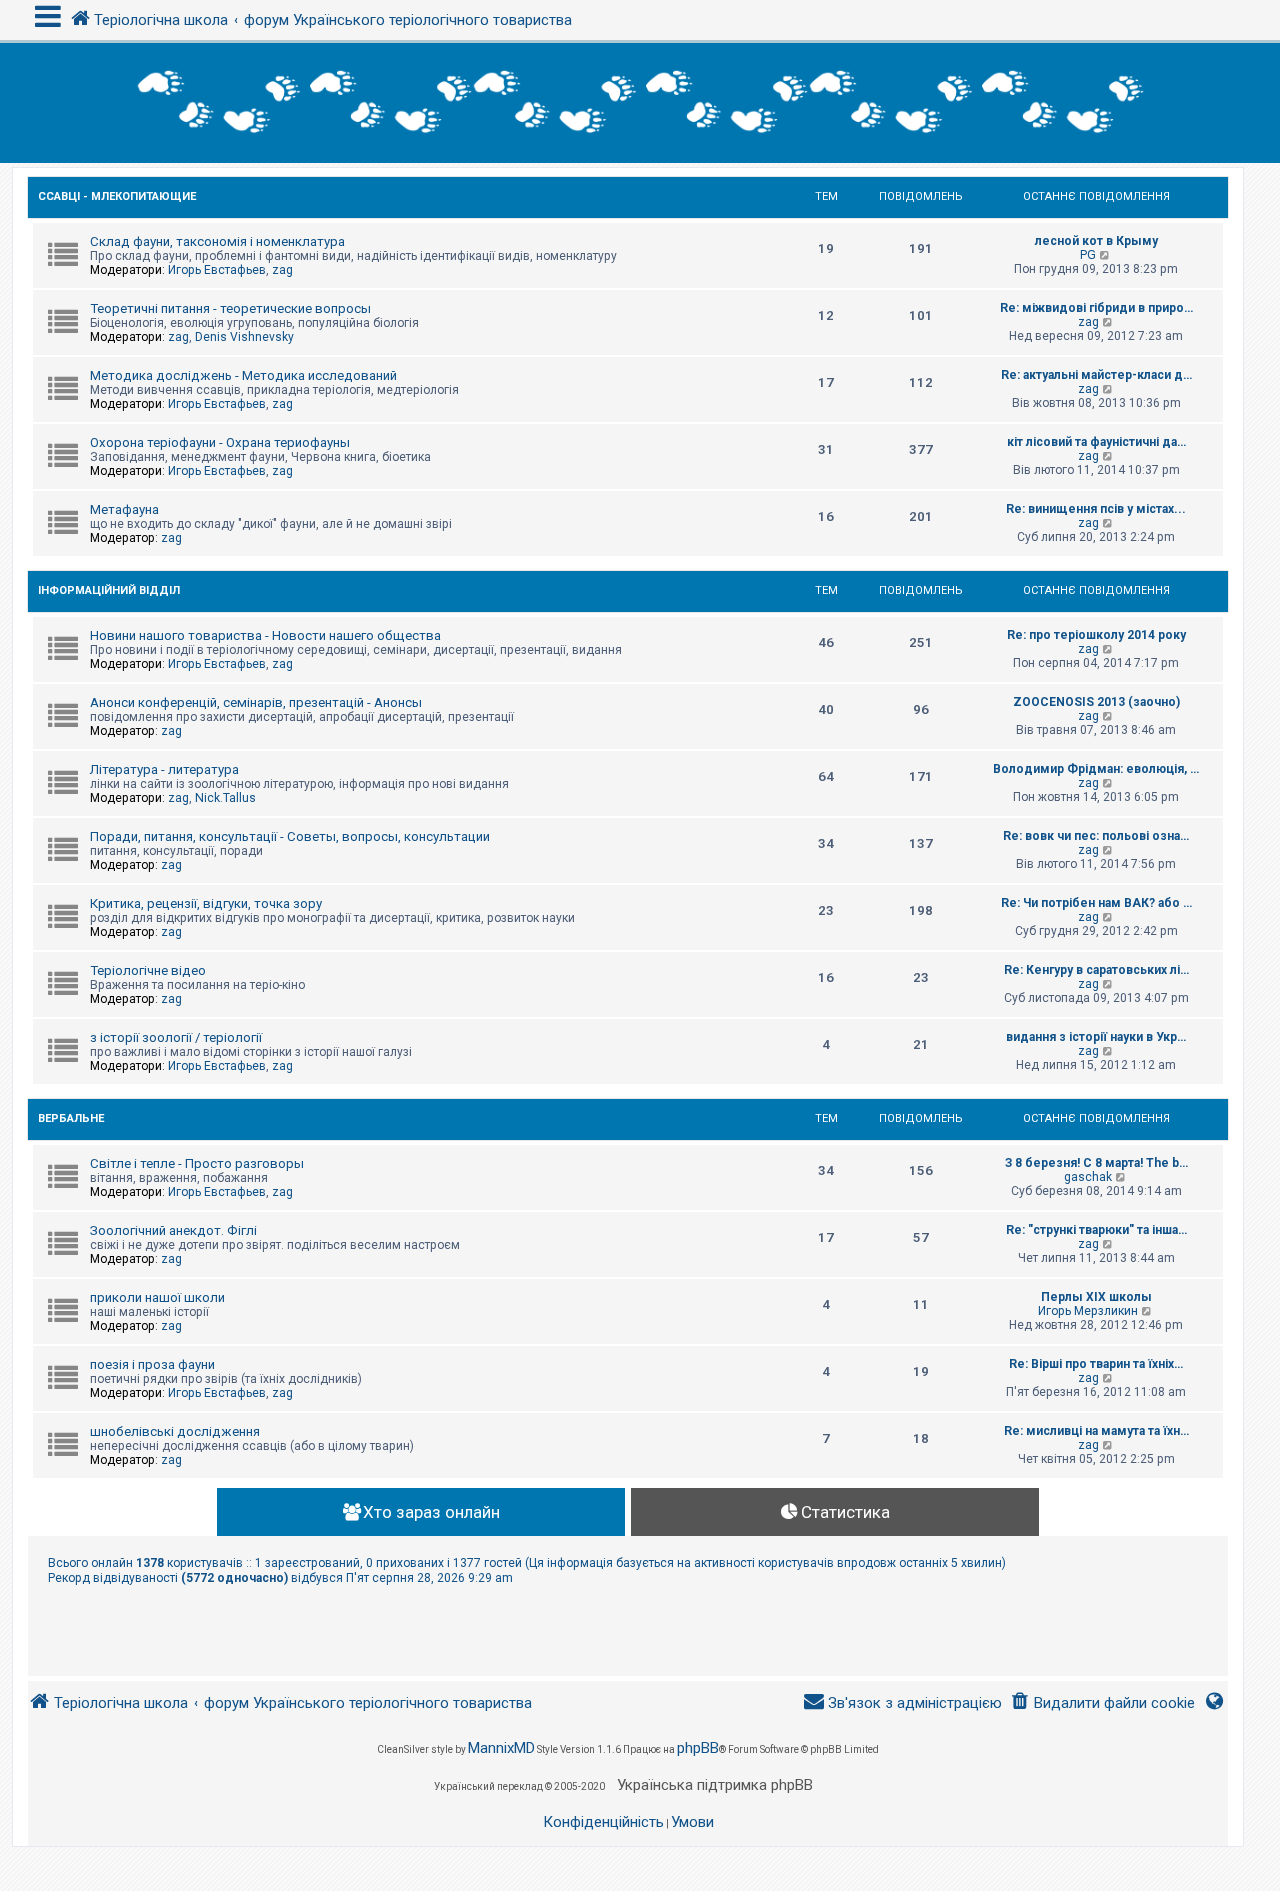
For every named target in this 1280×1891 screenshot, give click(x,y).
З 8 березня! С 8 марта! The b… (1096, 1163)
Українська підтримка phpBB (715, 1785)
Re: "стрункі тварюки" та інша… (1096, 1230)
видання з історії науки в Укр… (1096, 1037)
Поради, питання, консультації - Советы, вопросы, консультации (290, 836)
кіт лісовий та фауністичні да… (1096, 442)
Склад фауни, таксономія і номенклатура (217, 241)
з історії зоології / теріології (176, 1037)
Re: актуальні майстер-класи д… (1096, 375)
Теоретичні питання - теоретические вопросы (230, 308)
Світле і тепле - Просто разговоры (197, 1163)
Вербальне (71, 1118)
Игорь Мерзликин (1088, 1311)
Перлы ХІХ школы (1096, 1297)
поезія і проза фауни (152, 1364)
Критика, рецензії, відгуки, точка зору (206, 903)
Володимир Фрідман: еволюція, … (1096, 769)
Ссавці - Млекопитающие (117, 196)
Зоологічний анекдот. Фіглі (173, 1230)
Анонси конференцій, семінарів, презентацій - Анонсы (256, 702)
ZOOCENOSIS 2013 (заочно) (1096, 702)
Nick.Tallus (225, 798)
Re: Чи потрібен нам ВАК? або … (1096, 903)
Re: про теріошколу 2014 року (1096, 635)
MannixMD (501, 1748)
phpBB (698, 1748)
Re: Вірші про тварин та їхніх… (1096, 1364)
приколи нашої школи (157, 1297)
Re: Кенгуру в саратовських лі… (1096, 970)
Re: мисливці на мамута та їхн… (1096, 1431)
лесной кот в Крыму (1096, 241)
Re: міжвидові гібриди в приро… (1096, 308)
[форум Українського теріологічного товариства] (640, 103)
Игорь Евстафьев (217, 270)
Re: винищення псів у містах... (1096, 509)
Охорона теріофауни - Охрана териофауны (220, 442)
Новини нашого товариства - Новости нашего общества (265, 635)
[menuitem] (1102, 1703)
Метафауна (124, 509)
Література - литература (164, 769)
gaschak (1088, 1177)
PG (1088, 255)
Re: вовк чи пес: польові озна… (1096, 836)
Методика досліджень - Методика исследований (243, 375)
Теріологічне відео (148, 970)
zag (282, 270)
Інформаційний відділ (109, 590)
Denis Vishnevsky (244, 337)
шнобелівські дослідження (175, 1431)
